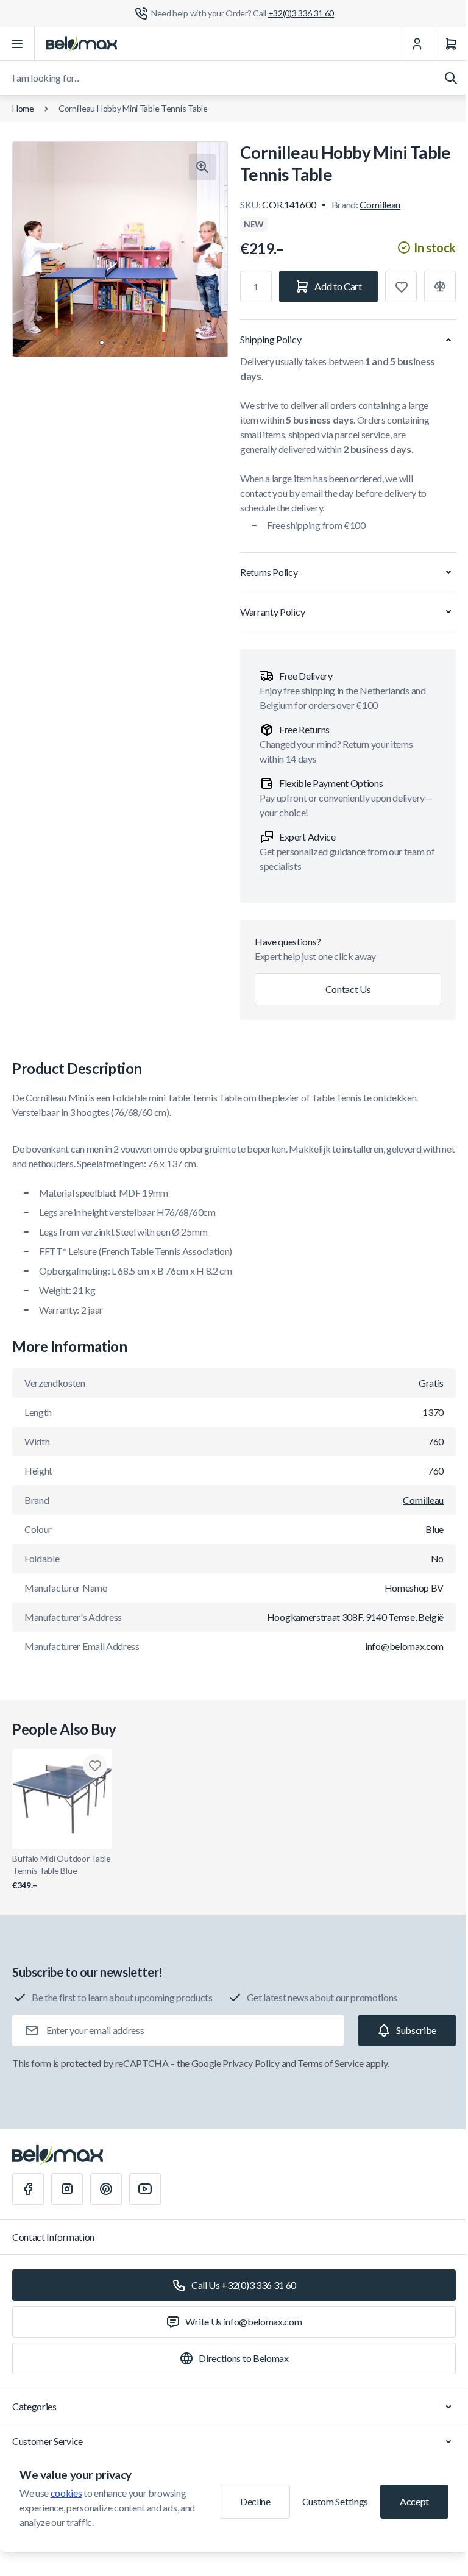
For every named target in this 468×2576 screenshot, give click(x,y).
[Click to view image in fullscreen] (202, 167)
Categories (34, 2406)
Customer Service (48, 2441)
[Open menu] (17, 44)
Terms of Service (331, 2063)
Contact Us (348, 989)
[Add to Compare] (440, 286)
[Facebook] (28, 2189)
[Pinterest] (106, 2189)
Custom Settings (335, 2501)
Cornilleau (380, 205)
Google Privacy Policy (236, 2063)
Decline (255, 2501)
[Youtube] (145, 2189)
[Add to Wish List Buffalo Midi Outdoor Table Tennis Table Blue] (95, 1766)
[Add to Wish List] (401, 286)
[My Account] (417, 44)
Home (23, 108)
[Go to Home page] (82, 44)
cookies (66, 2493)
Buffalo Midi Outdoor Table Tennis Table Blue (62, 1872)
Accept (414, 2501)
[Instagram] (67, 2189)
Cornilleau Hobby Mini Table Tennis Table (133, 108)
